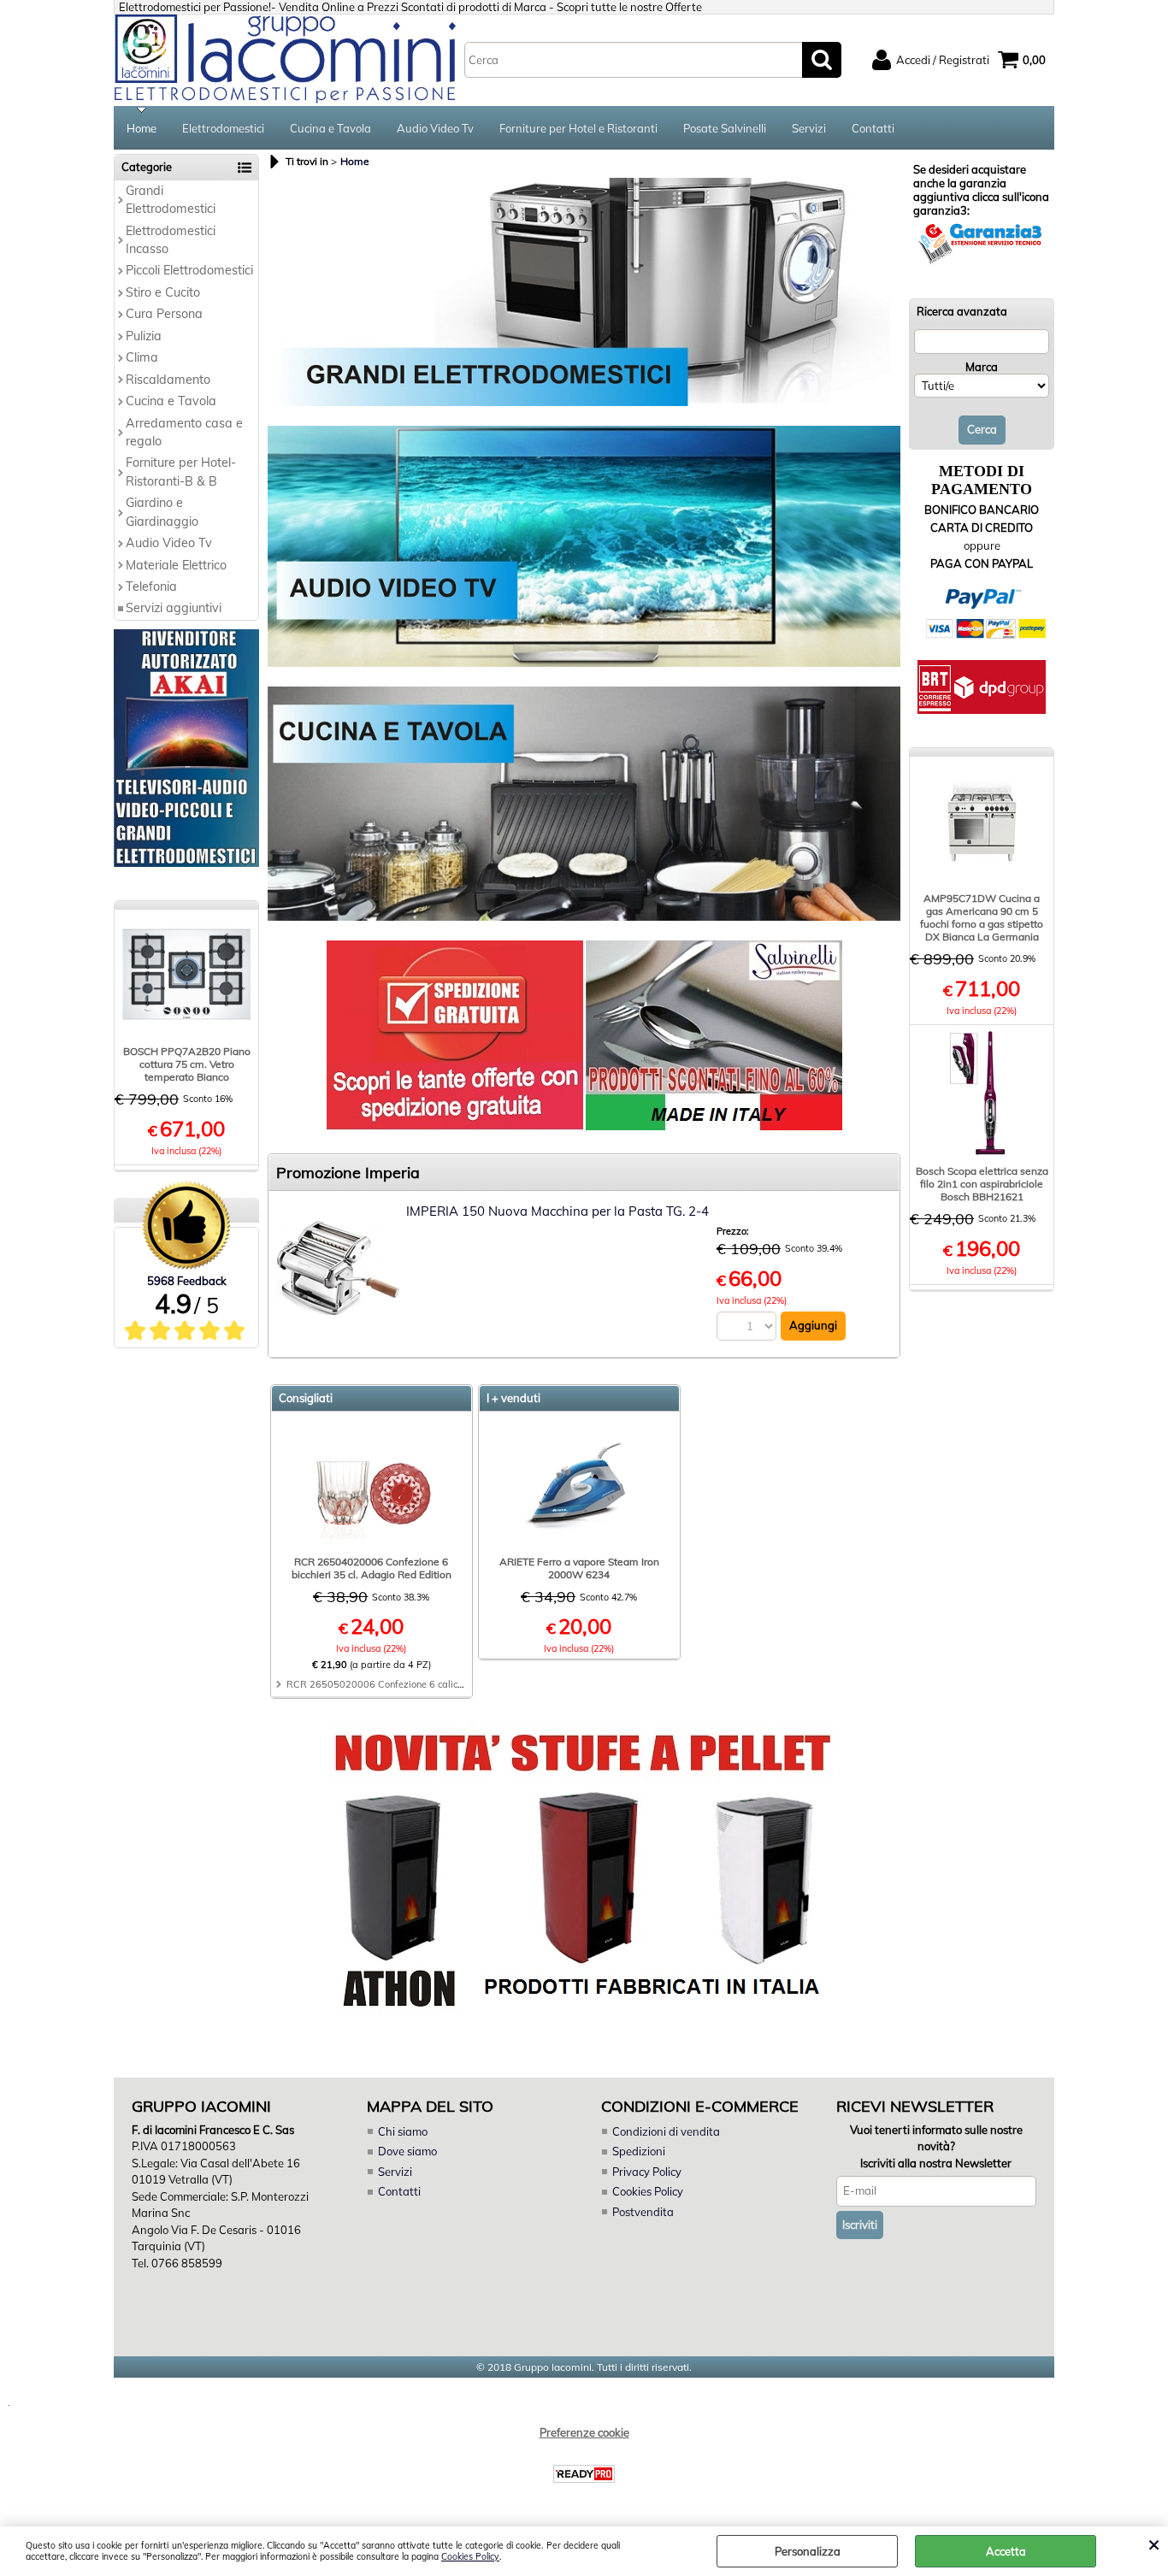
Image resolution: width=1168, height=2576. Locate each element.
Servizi (809, 128)
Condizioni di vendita (666, 2131)
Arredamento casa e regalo (184, 432)
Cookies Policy (470, 2557)
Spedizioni (639, 2151)
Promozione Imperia (348, 1173)
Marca (982, 367)
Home (142, 128)
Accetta (1006, 2551)
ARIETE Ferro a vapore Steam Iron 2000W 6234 (579, 1568)
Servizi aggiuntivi (174, 608)
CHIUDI (1154, 2544)
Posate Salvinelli (725, 128)
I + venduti (513, 1398)
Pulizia (144, 336)
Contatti (873, 128)
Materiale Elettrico (176, 565)
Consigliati (306, 1398)
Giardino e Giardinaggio (162, 512)
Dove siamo (407, 2151)
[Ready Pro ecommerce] (584, 2474)
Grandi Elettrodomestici (171, 200)
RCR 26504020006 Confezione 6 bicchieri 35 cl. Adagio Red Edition (372, 1568)
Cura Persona (164, 314)
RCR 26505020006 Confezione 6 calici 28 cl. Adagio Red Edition (431, 1684)
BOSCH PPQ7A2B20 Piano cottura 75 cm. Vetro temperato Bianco (187, 1064)
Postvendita (643, 2212)
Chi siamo (403, 2131)
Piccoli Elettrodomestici (189, 270)
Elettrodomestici (223, 128)
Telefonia (151, 587)
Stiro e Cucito (163, 292)
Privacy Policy (647, 2172)
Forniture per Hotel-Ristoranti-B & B (181, 472)
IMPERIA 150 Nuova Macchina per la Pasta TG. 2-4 (557, 1211)
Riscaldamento (168, 380)
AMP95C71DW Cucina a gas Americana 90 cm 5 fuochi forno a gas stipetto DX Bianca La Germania (982, 917)
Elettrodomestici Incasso (171, 240)
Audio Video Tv (435, 128)
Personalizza (808, 2551)
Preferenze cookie (584, 2432)
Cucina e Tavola (330, 128)
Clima (142, 357)
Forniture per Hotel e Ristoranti (578, 128)
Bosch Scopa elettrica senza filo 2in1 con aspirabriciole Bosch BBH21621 (982, 1184)
